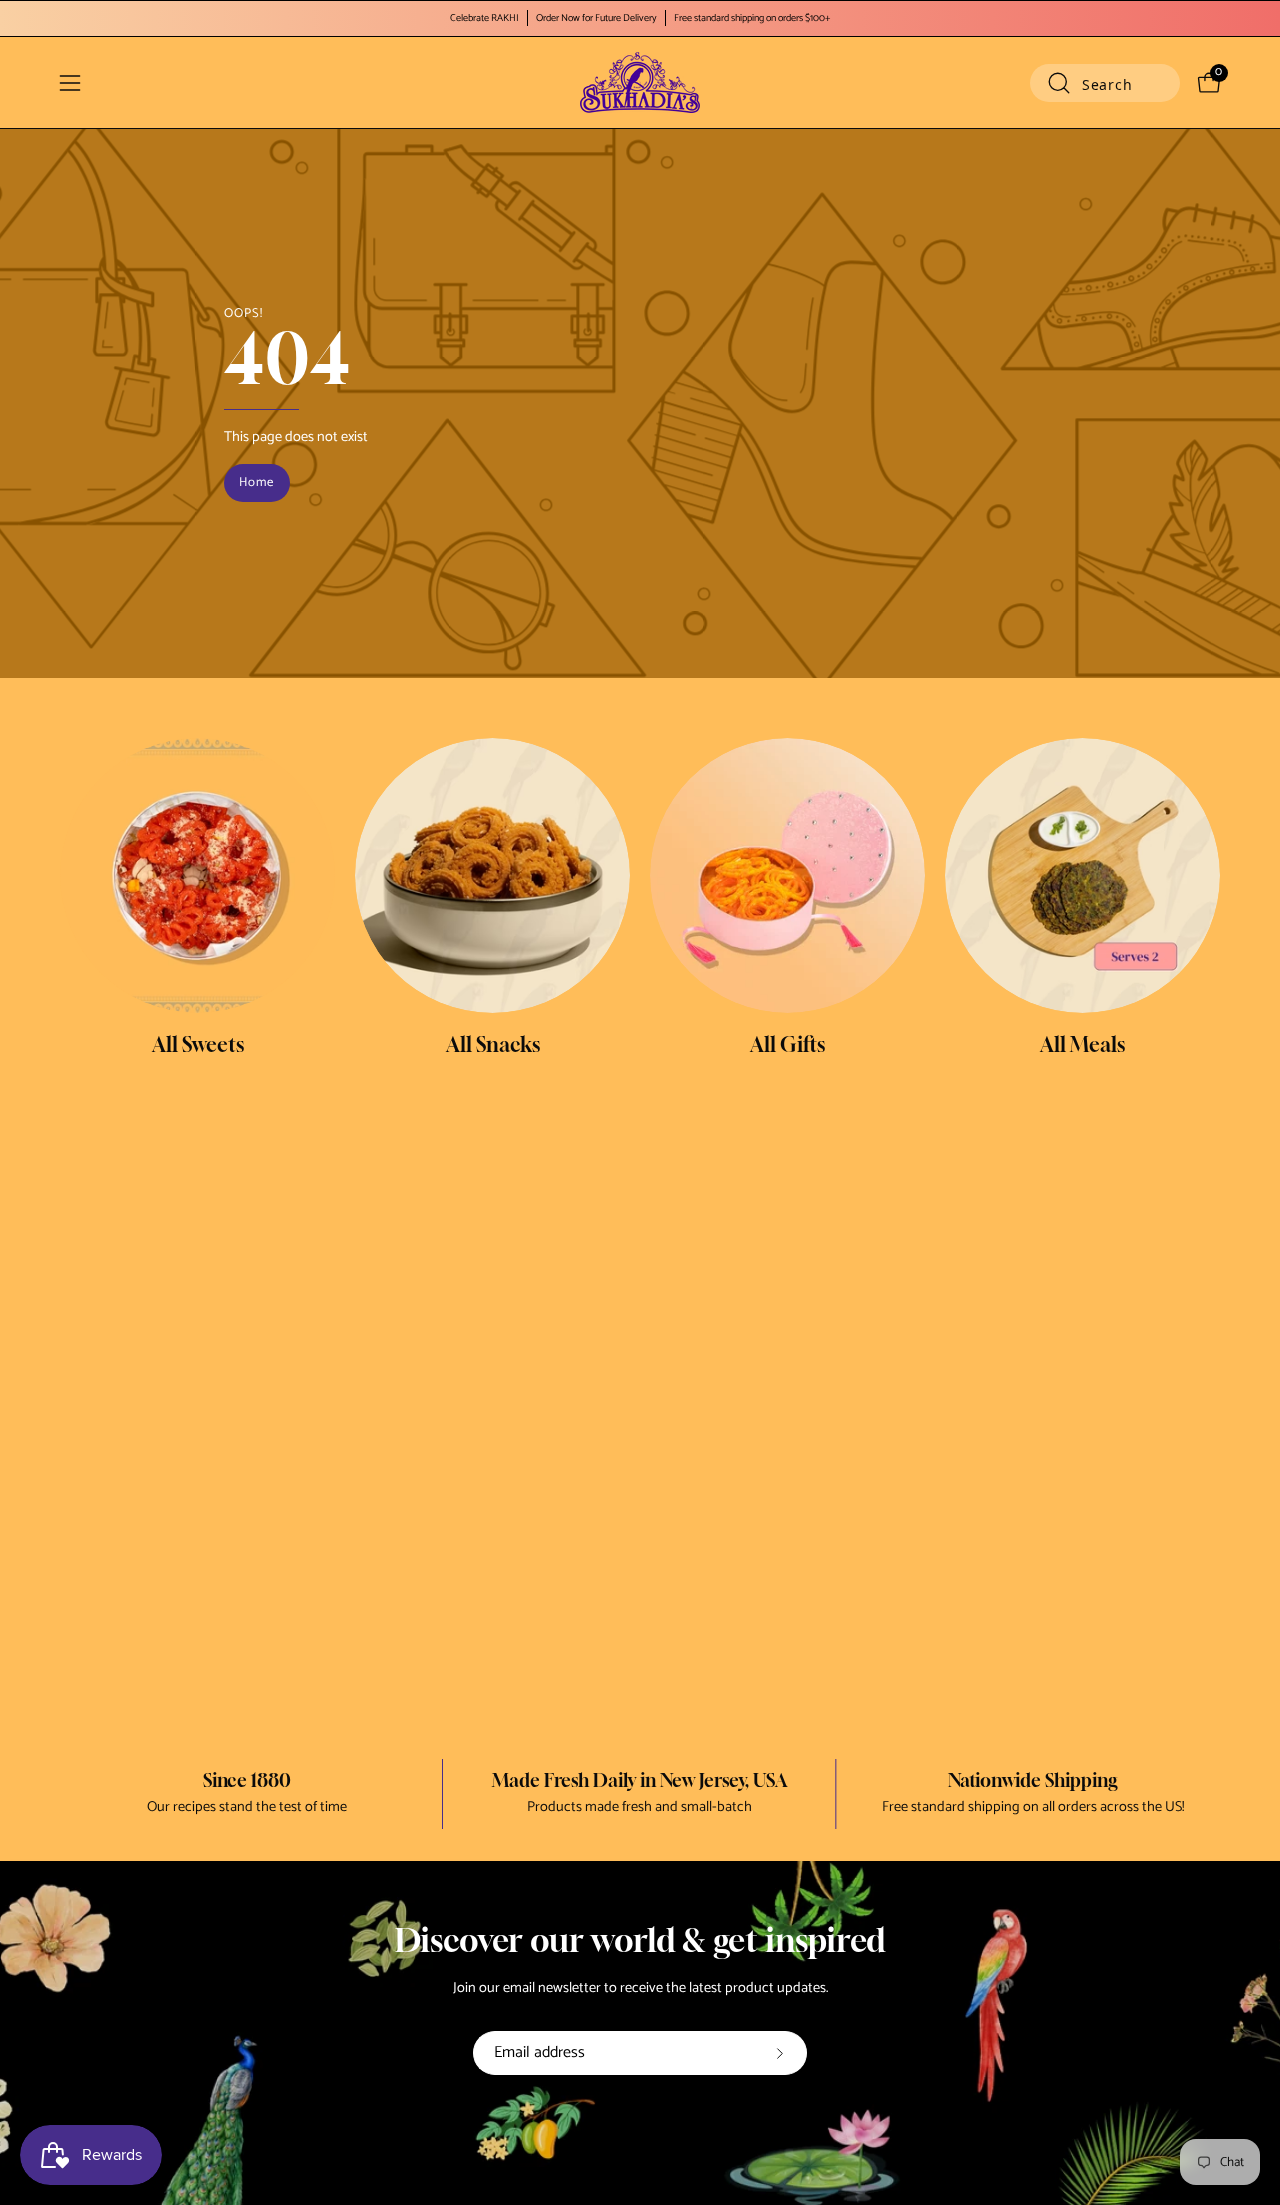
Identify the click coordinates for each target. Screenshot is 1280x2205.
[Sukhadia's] (640, 82)
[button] (1105, 83)
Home (256, 482)
